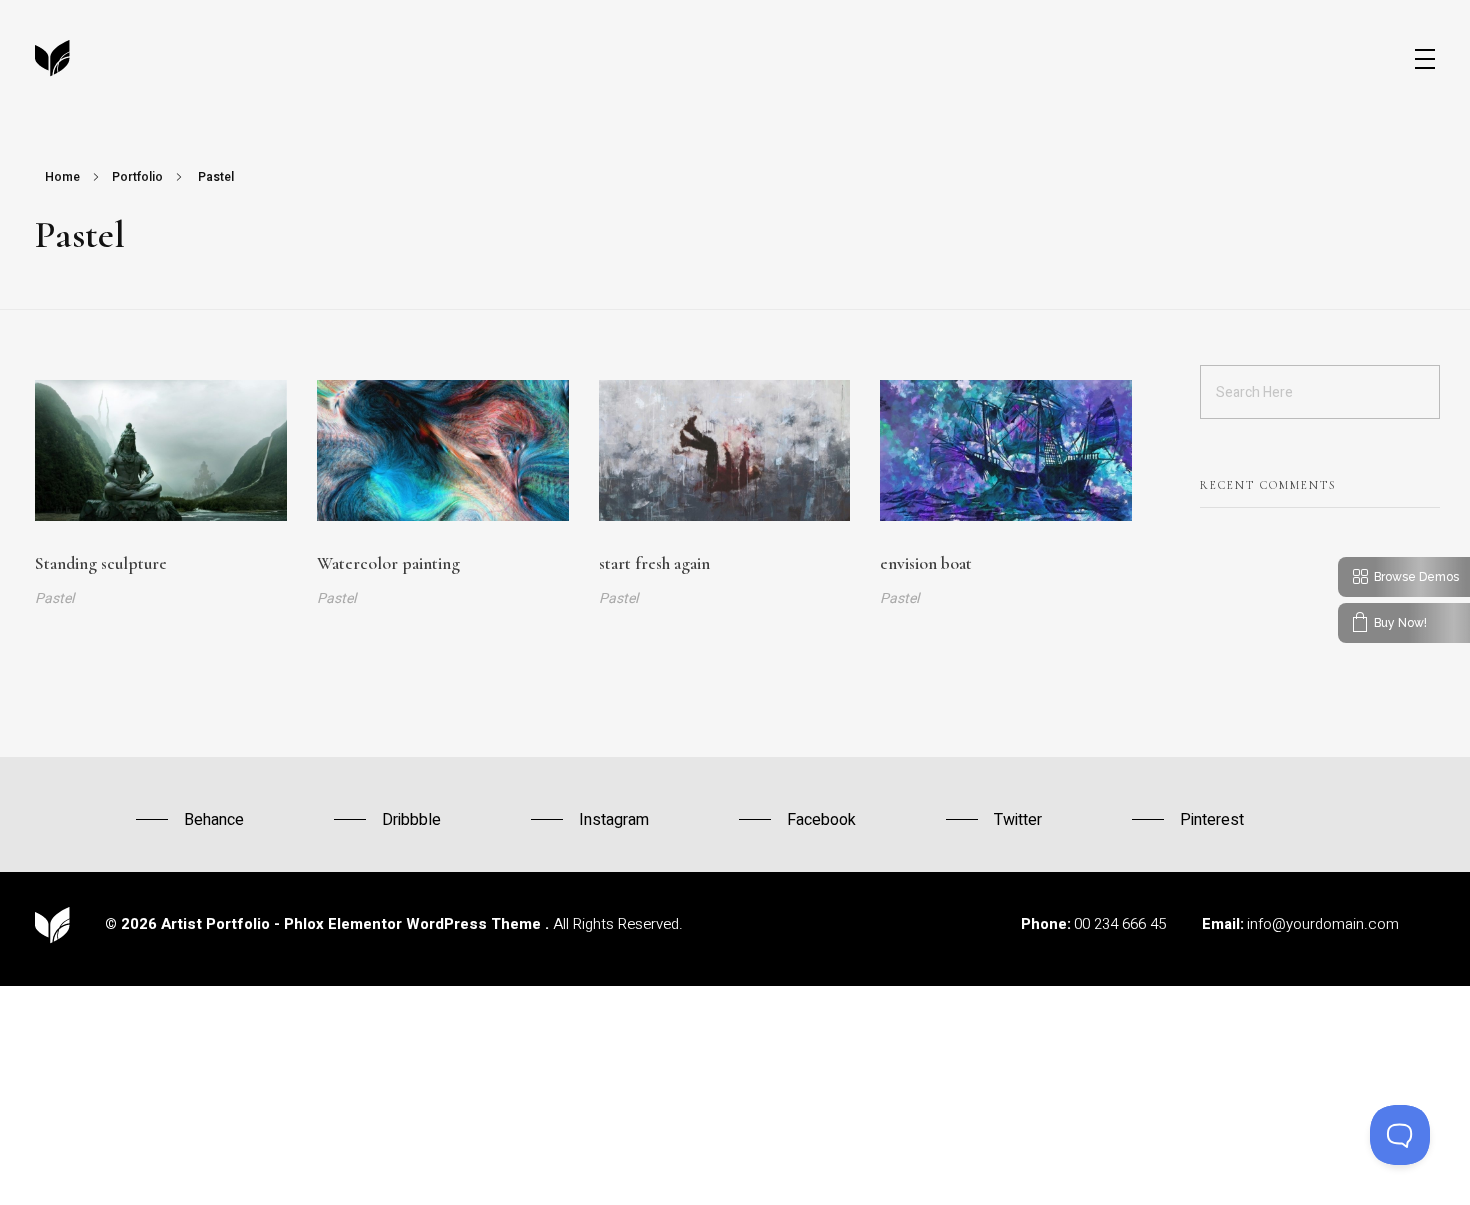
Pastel (54, 598)
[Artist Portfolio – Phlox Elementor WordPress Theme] (52, 58)
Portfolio (137, 177)
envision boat (926, 563)
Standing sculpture (101, 563)
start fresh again (654, 563)
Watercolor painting (388, 563)
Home (62, 177)
